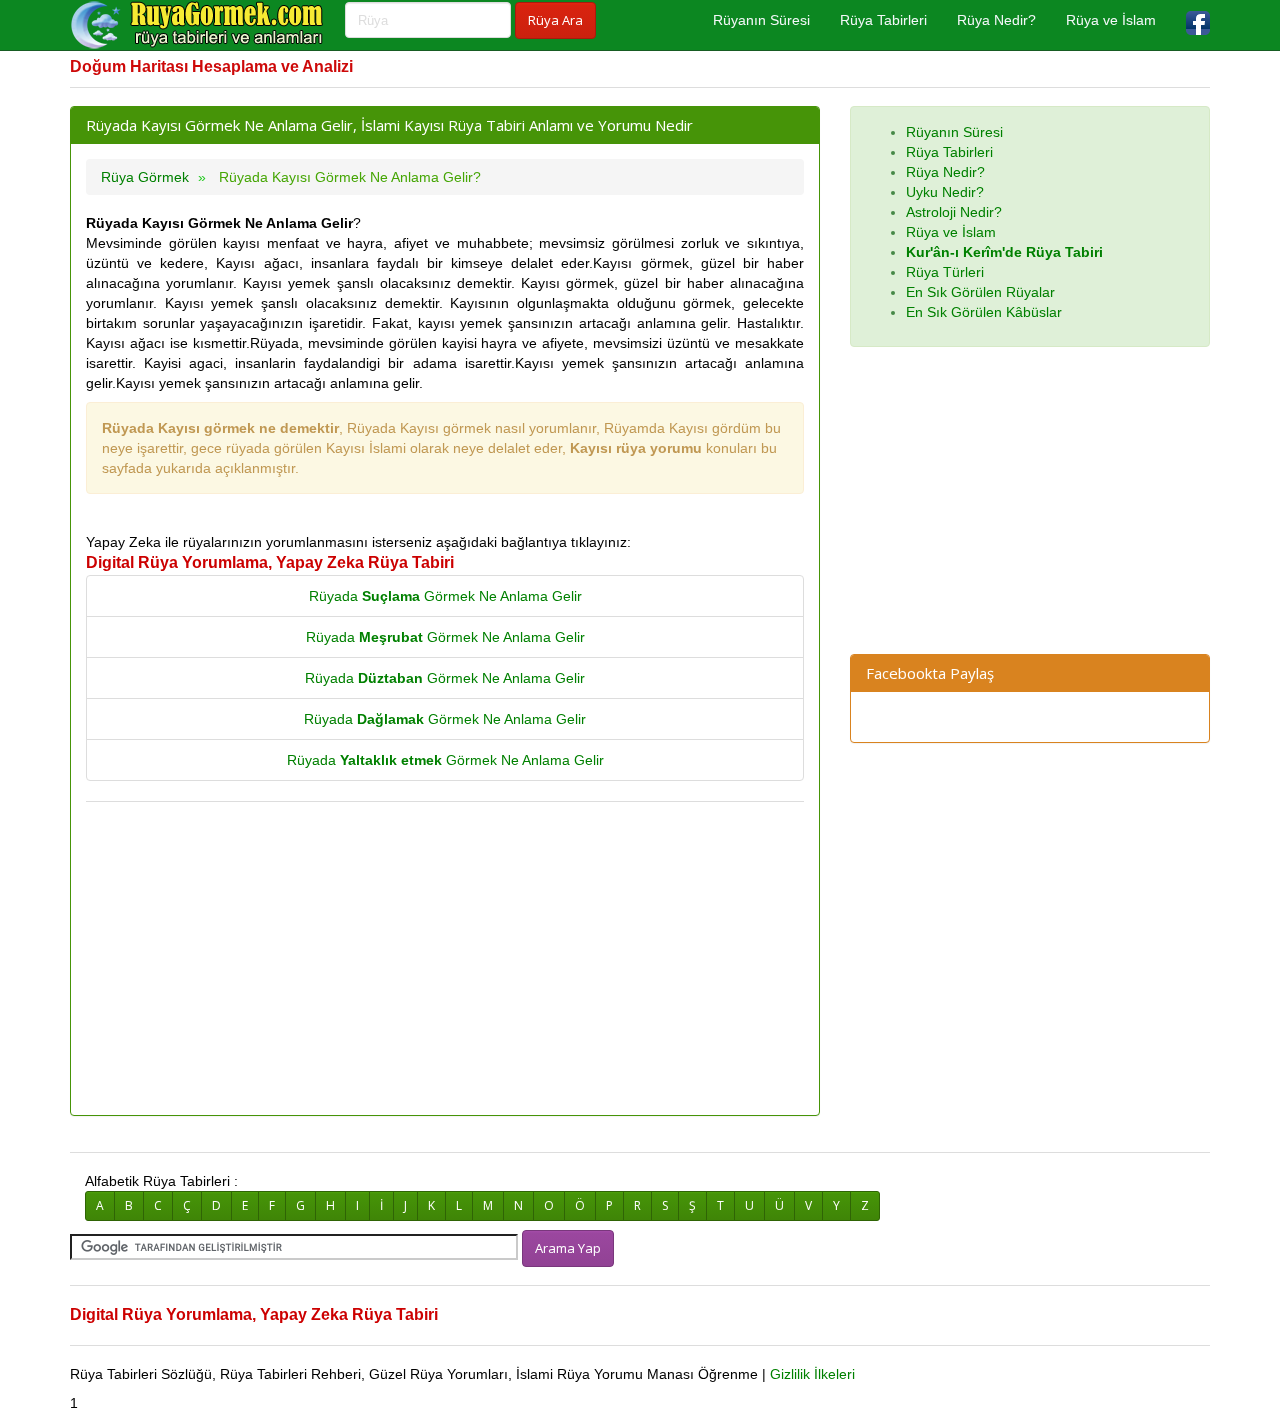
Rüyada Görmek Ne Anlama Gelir (445, 596)
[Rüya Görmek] (200, 25)
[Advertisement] (445, 960)
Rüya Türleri (945, 272)
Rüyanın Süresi (761, 20)
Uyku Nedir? (945, 192)
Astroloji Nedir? (954, 212)
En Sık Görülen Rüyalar (980, 292)
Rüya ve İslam (1111, 20)
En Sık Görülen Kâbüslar (984, 312)
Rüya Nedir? (996, 20)
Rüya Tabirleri (883, 20)
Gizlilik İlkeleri (812, 1374)
